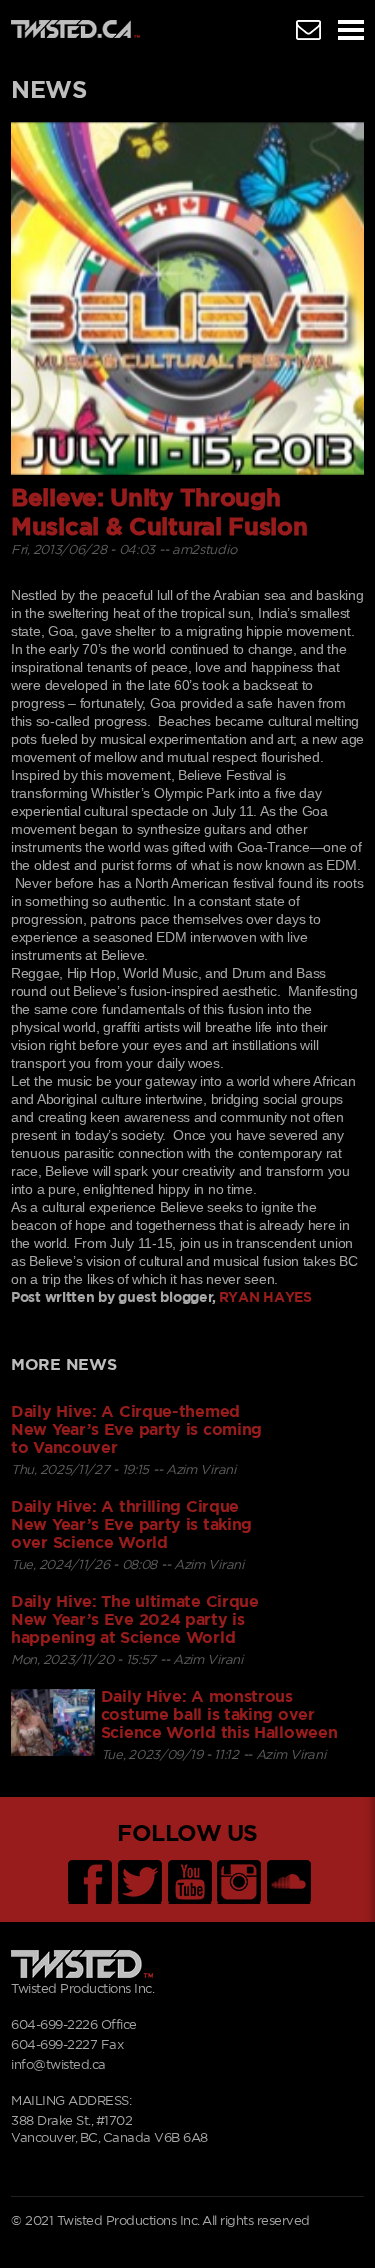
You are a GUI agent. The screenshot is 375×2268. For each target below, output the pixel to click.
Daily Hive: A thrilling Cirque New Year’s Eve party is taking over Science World (131, 1525)
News (49, 91)
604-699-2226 (54, 2025)
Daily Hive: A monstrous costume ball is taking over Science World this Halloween (219, 1715)
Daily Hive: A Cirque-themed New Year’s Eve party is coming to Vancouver (136, 1430)
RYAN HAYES (265, 1298)
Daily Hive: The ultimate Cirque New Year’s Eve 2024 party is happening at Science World (135, 1620)
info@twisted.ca (58, 2065)
